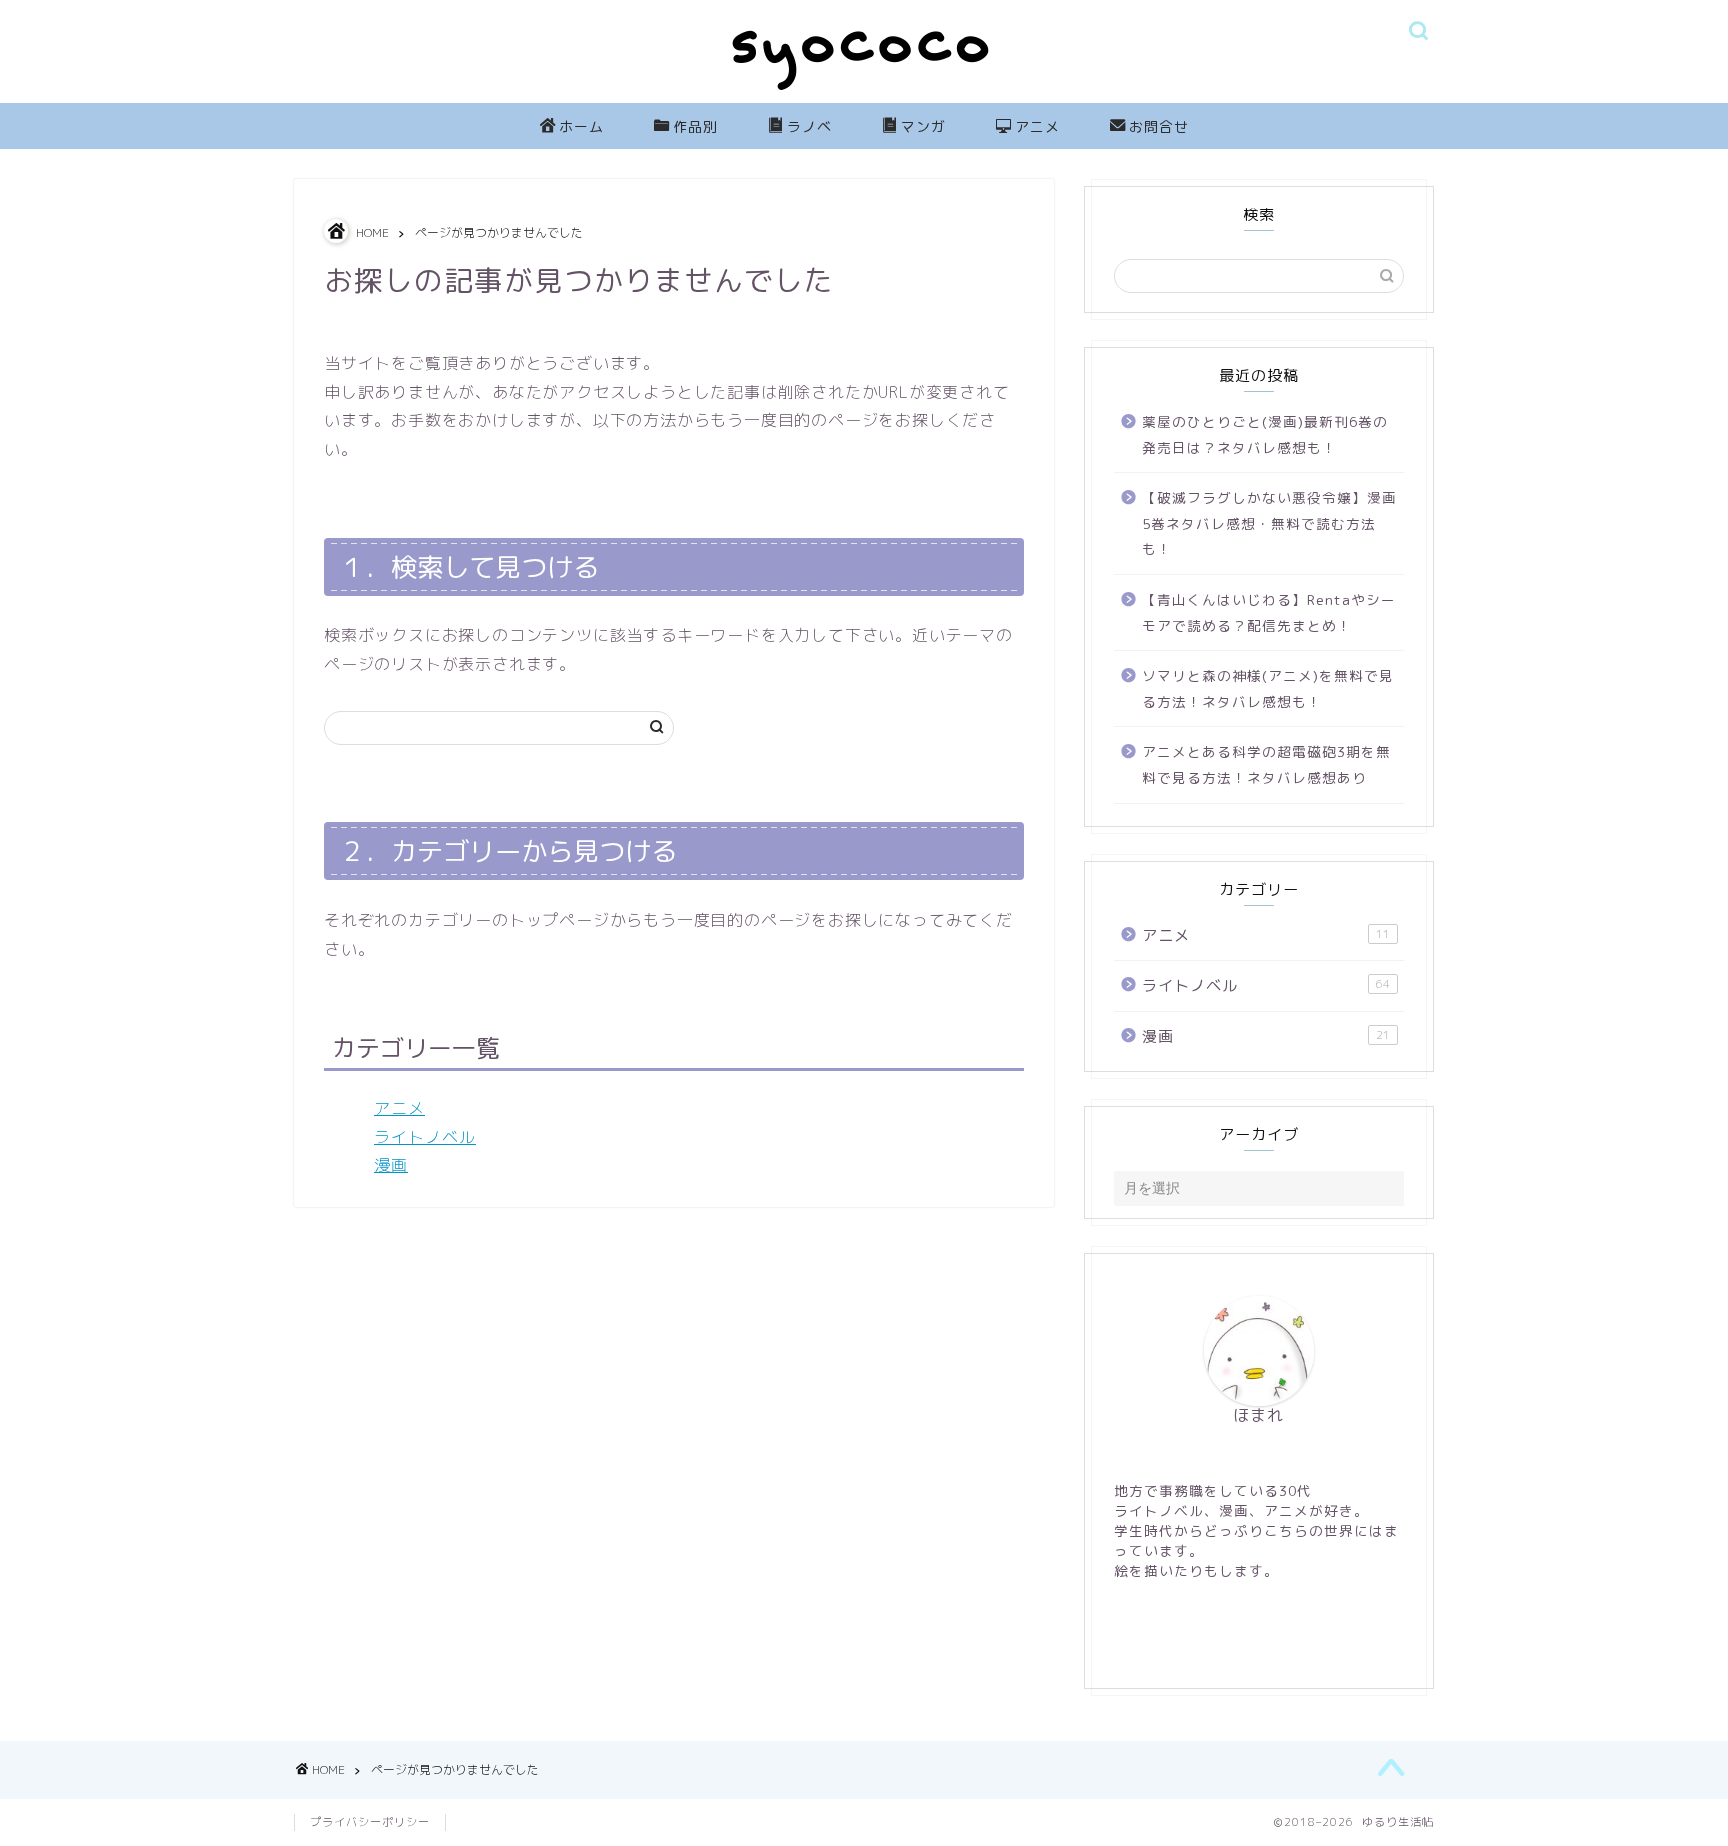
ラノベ (809, 127)
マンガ (923, 127)
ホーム (581, 127)
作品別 (695, 127)
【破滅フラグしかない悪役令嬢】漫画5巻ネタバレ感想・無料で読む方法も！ (1269, 523)
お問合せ (1159, 127)
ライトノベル (425, 1137)
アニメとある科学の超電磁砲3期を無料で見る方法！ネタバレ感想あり (1266, 764)
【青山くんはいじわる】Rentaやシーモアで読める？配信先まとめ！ (1269, 612)
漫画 (391, 1165)
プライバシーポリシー (370, 1822)
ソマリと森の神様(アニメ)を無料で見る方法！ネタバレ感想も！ (1268, 688)
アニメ (1037, 127)
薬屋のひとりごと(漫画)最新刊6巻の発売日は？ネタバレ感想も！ (1265, 434)
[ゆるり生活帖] (864, 94)
